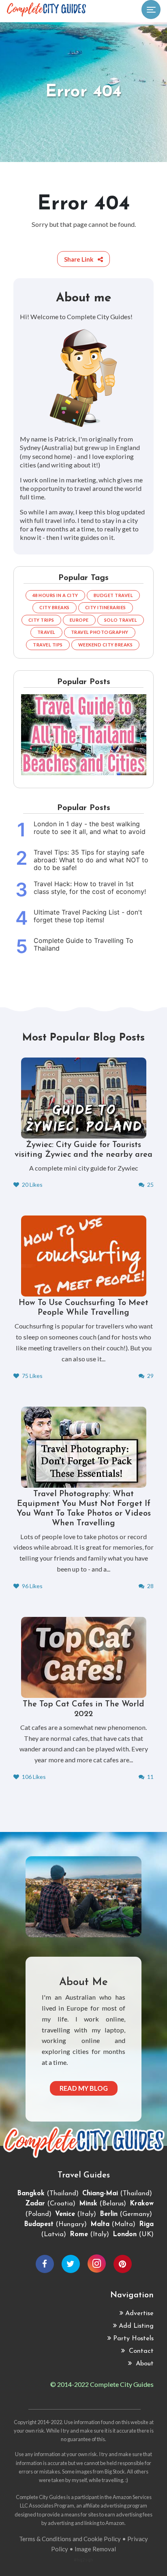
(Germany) (126, 2214)
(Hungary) (55, 2224)
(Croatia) (50, 2204)
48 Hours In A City (55, 595)
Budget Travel (113, 595)
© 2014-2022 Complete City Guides (102, 2384)
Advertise (139, 2314)
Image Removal (95, 2549)
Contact (140, 2351)
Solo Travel (121, 620)
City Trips (41, 620)
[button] (83, 259)
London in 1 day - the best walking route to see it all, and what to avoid (90, 828)
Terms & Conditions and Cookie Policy (70, 2539)
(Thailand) (48, 2194)
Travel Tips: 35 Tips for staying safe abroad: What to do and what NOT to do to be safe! (91, 860)
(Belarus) (103, 2204)
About (144, 2364)
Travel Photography (100, 632)
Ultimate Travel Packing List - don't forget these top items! (88, 916)
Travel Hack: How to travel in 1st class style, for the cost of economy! (90, 888)
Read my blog (84, 2088)
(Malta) (113, 2224)
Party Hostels (133, 2339)
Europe (79, 620)
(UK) (133, 2235)
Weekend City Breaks (106, 645)
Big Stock (115, 2472)
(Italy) (76, 2214)
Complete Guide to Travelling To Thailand (83, 945)
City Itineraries (106, 607)
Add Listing (136, 2326)
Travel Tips (48, 645)
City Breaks (55, 607)
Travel (46, 632)
